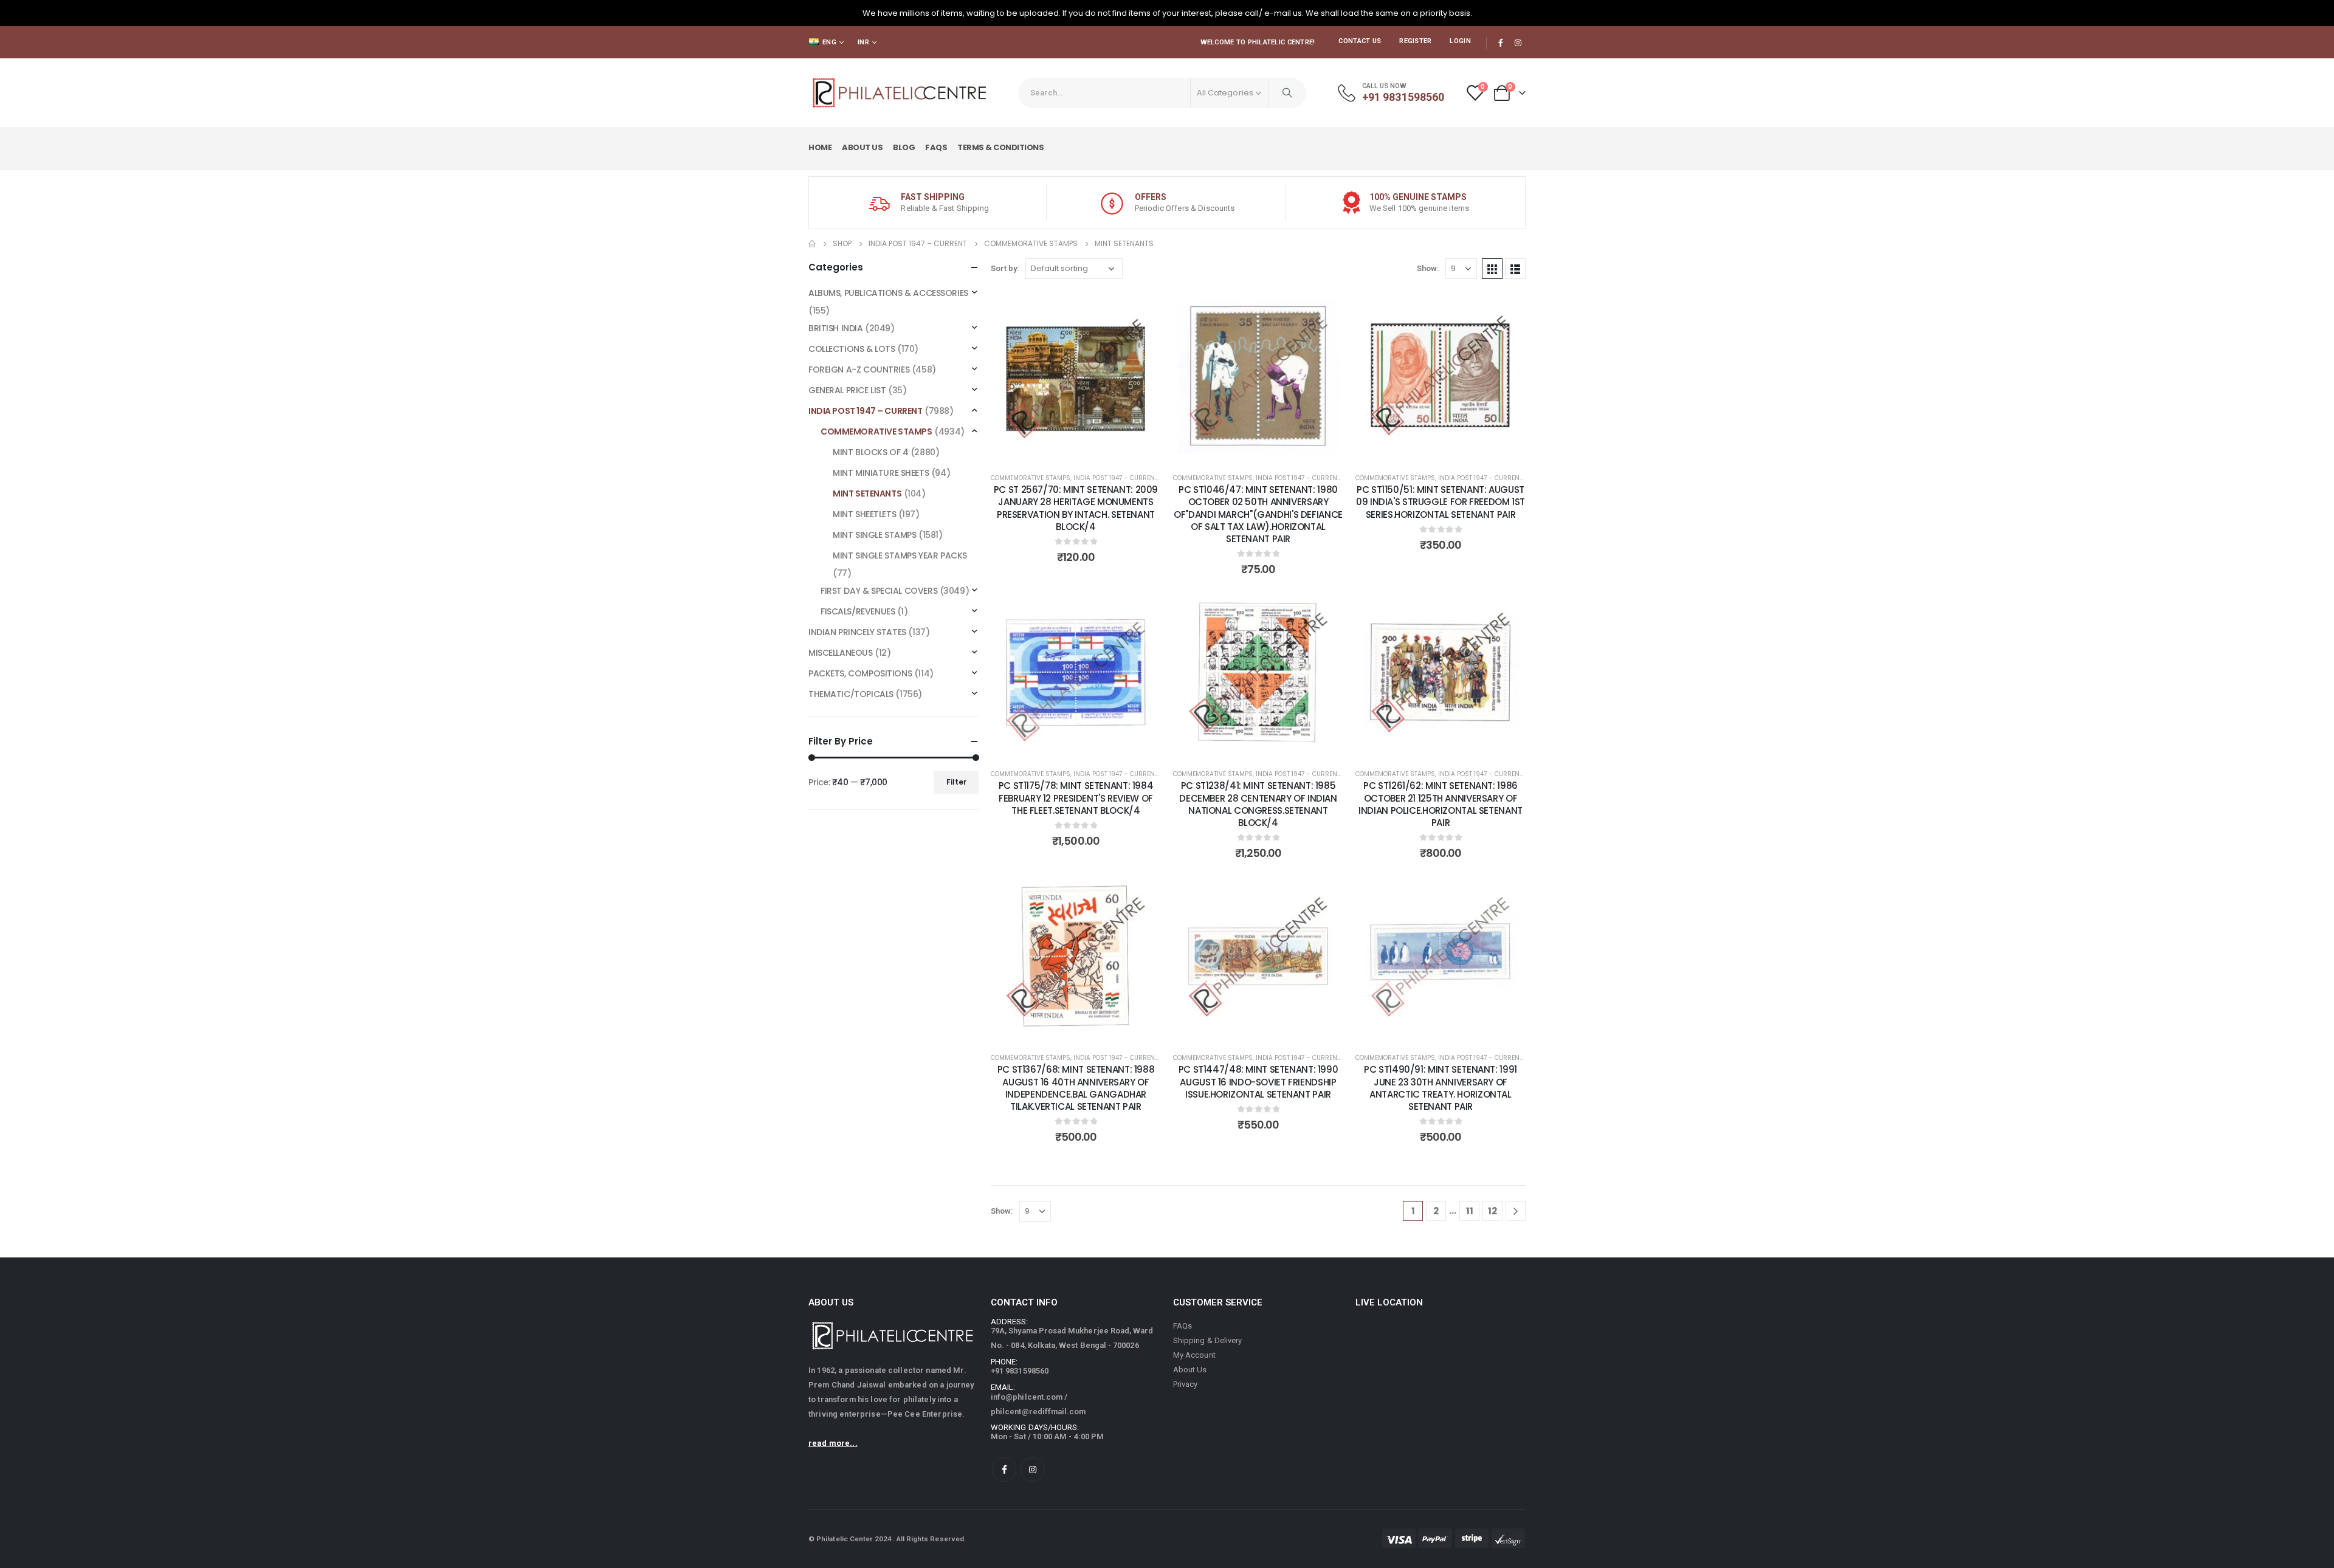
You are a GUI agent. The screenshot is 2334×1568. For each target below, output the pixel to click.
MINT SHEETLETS (864, 514)
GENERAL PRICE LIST (847, 390)
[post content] (1076, 376)
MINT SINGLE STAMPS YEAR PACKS (900, 555)
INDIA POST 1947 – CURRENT (1116, 478)
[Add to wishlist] (1143, 309)
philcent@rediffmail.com (1038, 1412)
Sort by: (1005, 268)
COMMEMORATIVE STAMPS (1031, 478)
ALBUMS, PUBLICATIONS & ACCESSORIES (888, 293)
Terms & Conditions (1000, 147)
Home (820, 147)
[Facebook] (1501, 43)
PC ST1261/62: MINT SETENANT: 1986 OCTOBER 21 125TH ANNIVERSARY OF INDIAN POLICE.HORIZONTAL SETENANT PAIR (1441, 804)
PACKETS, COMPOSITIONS (860, 673)
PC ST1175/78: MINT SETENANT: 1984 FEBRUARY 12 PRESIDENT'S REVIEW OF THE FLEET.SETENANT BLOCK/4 (1076, 798)
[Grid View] (1492, 269)
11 (1470, 1211)
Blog (904, 147)
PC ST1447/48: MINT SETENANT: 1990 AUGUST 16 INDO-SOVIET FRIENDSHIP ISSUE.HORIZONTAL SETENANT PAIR (1258, 1082)
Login (1460, 41)
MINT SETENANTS (867, 493)
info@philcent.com (1027, 1397)
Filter (956, 782)
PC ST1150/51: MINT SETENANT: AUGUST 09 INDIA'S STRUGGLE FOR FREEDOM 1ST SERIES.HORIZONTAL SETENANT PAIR (1441, 502)
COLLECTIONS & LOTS (852, 349)
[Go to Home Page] (812, 244)
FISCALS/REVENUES (858, 611)
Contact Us (1360, 41)
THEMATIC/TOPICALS (851, 694)
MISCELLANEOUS (841, 653)
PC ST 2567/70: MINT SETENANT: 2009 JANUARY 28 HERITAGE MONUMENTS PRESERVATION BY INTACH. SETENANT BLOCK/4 (1076, 508)
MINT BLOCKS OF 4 (870, 452)
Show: (1428, 268)
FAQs (936, 147)
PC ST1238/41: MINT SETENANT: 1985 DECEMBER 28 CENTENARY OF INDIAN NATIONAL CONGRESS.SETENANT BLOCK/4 (1258, 804)
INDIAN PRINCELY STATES (857, 632)
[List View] (1515, 269)
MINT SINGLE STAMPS (874, 535)
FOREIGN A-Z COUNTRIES (859, 370)
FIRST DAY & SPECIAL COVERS (879, 591)
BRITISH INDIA (836, 328)
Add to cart (1085, 449)
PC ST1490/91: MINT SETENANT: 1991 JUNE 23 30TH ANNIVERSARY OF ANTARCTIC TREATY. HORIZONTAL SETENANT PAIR (1441, 1088)
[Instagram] (1518, 43)
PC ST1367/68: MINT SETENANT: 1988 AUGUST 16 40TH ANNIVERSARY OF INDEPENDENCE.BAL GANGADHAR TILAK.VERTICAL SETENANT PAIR (1076, 1088)
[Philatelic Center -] (900, 93)
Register (1415, 41)
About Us (862, 147)
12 (1492, 1211)
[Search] (1287, 93)
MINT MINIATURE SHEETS (881, 473)
